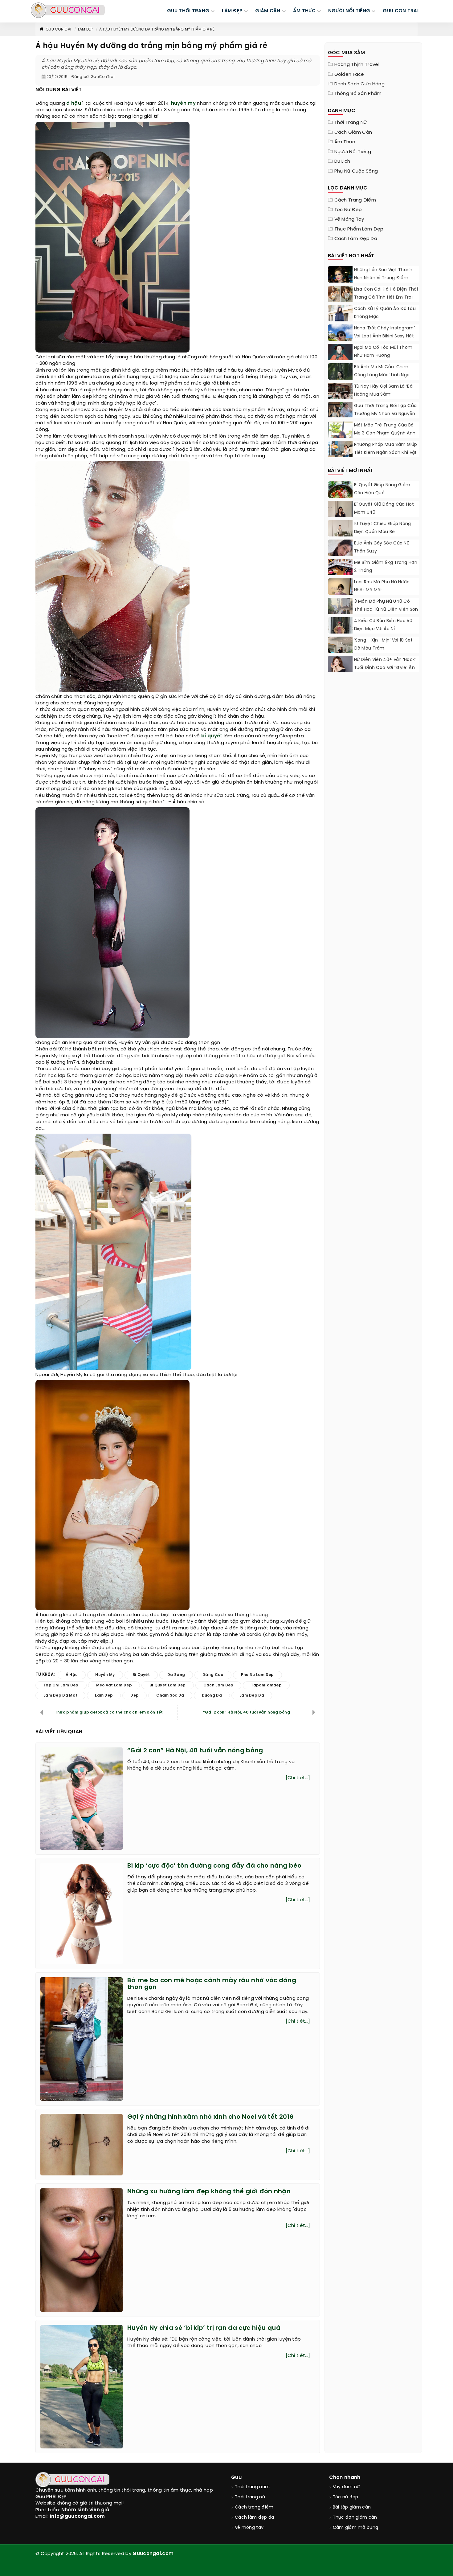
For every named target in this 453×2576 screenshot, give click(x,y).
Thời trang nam (252, 2487)
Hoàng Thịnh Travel (357, 65)
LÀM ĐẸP (232, 11)
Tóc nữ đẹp (348, 210)
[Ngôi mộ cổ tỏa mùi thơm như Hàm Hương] (340, 355)
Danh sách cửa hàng (359, 84)
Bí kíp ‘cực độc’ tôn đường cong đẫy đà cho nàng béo (214, 1866)
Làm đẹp (85, 29)
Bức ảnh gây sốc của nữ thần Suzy (382, 547)
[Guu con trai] (68, 10)
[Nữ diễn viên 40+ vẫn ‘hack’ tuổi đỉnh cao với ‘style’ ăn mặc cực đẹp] (340, 665)
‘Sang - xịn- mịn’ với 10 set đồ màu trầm (383, 644)
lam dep (104, 1696)
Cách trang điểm (355, 200)
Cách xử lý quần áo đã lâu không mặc (385, 313)
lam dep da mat (60, 1696)
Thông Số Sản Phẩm (358, 94)
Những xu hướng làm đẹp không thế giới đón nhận (209, 2192)
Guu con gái (58, 29)
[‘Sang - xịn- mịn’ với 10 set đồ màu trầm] (340, 651)
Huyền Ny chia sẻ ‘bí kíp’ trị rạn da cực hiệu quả (204, 2328)
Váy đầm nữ (346, 2487)
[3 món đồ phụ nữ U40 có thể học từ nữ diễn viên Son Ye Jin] (340, 613)
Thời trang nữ (351, 123)
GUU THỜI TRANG (188, 11)
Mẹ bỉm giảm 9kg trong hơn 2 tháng (386, 567)
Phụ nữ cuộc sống (356, 171)
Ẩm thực (345, 142)
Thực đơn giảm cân (355, 2518)
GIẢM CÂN (268, 11)
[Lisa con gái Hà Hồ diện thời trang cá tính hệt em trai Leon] (340, 294)
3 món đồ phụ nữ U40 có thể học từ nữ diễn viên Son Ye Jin (386, 610)
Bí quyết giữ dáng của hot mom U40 (384, 509)
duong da (212, 1696)
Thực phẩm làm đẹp (359, 229)
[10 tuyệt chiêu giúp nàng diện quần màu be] (340, 536)
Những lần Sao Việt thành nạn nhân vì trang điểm (383, 274)
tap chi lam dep (61, 1685)
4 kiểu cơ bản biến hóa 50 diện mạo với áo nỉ (383, 625)
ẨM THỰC (304, 11)
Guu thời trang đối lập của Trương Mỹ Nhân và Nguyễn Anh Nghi (386, 414)
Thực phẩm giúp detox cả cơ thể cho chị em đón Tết (109, 1712)
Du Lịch (342, 161)
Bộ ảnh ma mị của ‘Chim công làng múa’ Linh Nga (382, 371)
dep (135, 1696)
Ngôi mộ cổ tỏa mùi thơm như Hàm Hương (383, 352)
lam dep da (252, 1696)
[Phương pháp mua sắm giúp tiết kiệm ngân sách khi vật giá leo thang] (340, 449)
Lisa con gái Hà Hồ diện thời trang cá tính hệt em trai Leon (386, 298)
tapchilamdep (266, 1685)
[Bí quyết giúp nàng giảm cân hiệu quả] (340, 497)
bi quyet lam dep (168, 1685)
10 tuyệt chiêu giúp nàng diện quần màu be (383, 528)
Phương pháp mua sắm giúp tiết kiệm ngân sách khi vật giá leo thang (386, 453)
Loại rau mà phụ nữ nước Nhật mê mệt (382, 586)
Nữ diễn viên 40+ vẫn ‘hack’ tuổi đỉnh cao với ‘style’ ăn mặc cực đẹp (385, 668)
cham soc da (170, 1696)
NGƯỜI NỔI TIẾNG (349, 11)
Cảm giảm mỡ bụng (356, 2528)
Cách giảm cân (353, 132)
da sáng (176, 1675)
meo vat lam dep (114, 1685)
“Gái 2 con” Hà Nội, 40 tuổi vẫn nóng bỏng (247, 1712)
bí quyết (212, 736)
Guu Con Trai (401, 11)
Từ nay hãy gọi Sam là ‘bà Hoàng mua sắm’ (384, 391)
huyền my (183, 104)
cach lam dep (218, 1685)
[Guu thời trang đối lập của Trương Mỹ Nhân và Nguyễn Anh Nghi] (340, 410)
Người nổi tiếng (353, 152)
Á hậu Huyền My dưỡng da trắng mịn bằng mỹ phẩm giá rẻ (157, 29)
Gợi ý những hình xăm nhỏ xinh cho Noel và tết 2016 (210, 2117)
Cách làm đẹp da (356, 239)
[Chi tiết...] (298, 1778)
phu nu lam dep (257, 1675)
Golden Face (349, 75)
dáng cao (213, 1675)
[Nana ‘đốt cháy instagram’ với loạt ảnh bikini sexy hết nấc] (340, 340)
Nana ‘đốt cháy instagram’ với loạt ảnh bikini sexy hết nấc (385, 336)
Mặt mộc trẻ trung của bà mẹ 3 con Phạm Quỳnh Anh (385, 429)
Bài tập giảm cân (352, 2507)
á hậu (74, 104)
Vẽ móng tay (349, 219)
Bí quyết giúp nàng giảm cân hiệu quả (382, 489)
